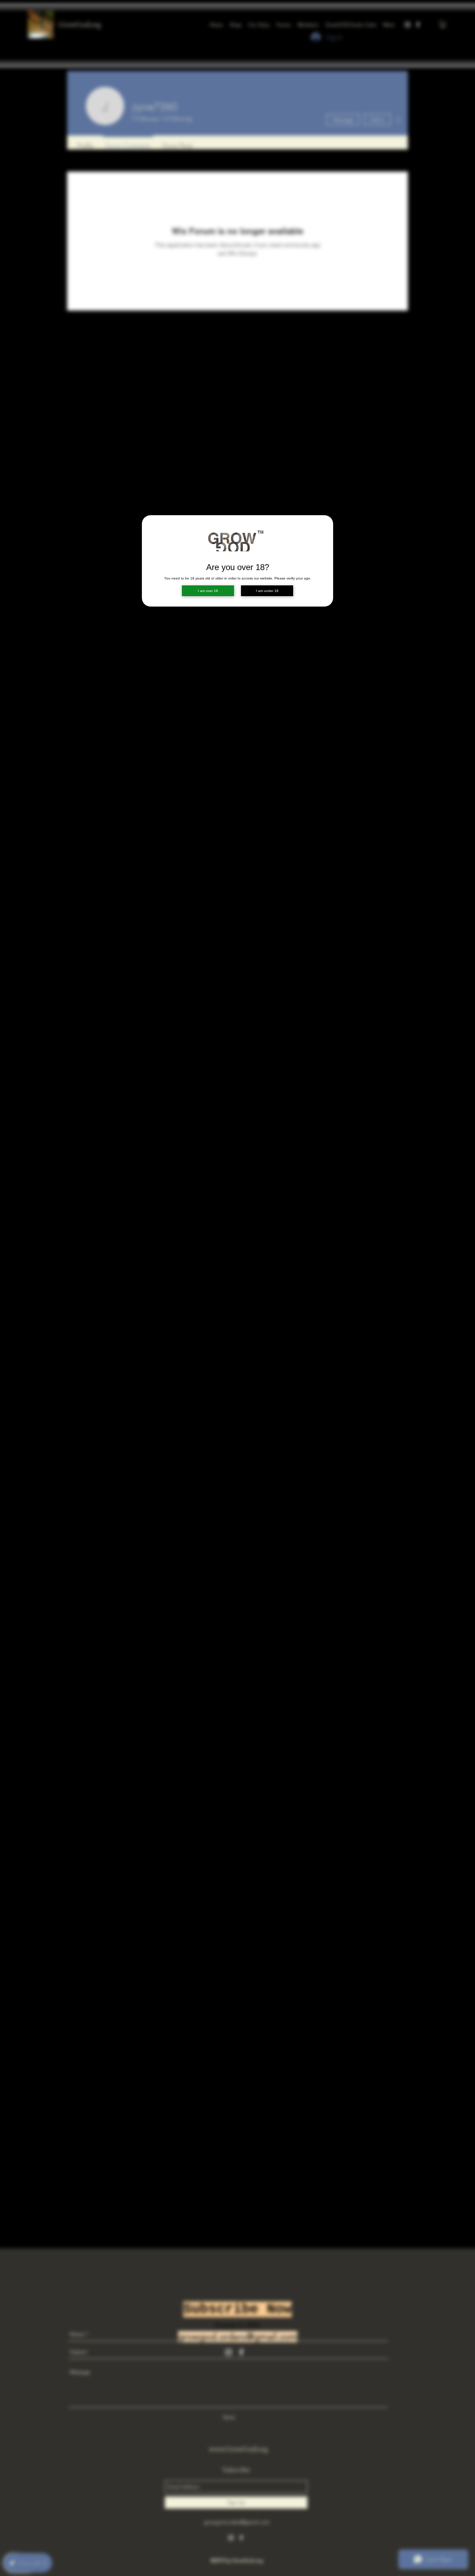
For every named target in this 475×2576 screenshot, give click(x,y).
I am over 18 (208, 591)
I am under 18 (267, 591)
